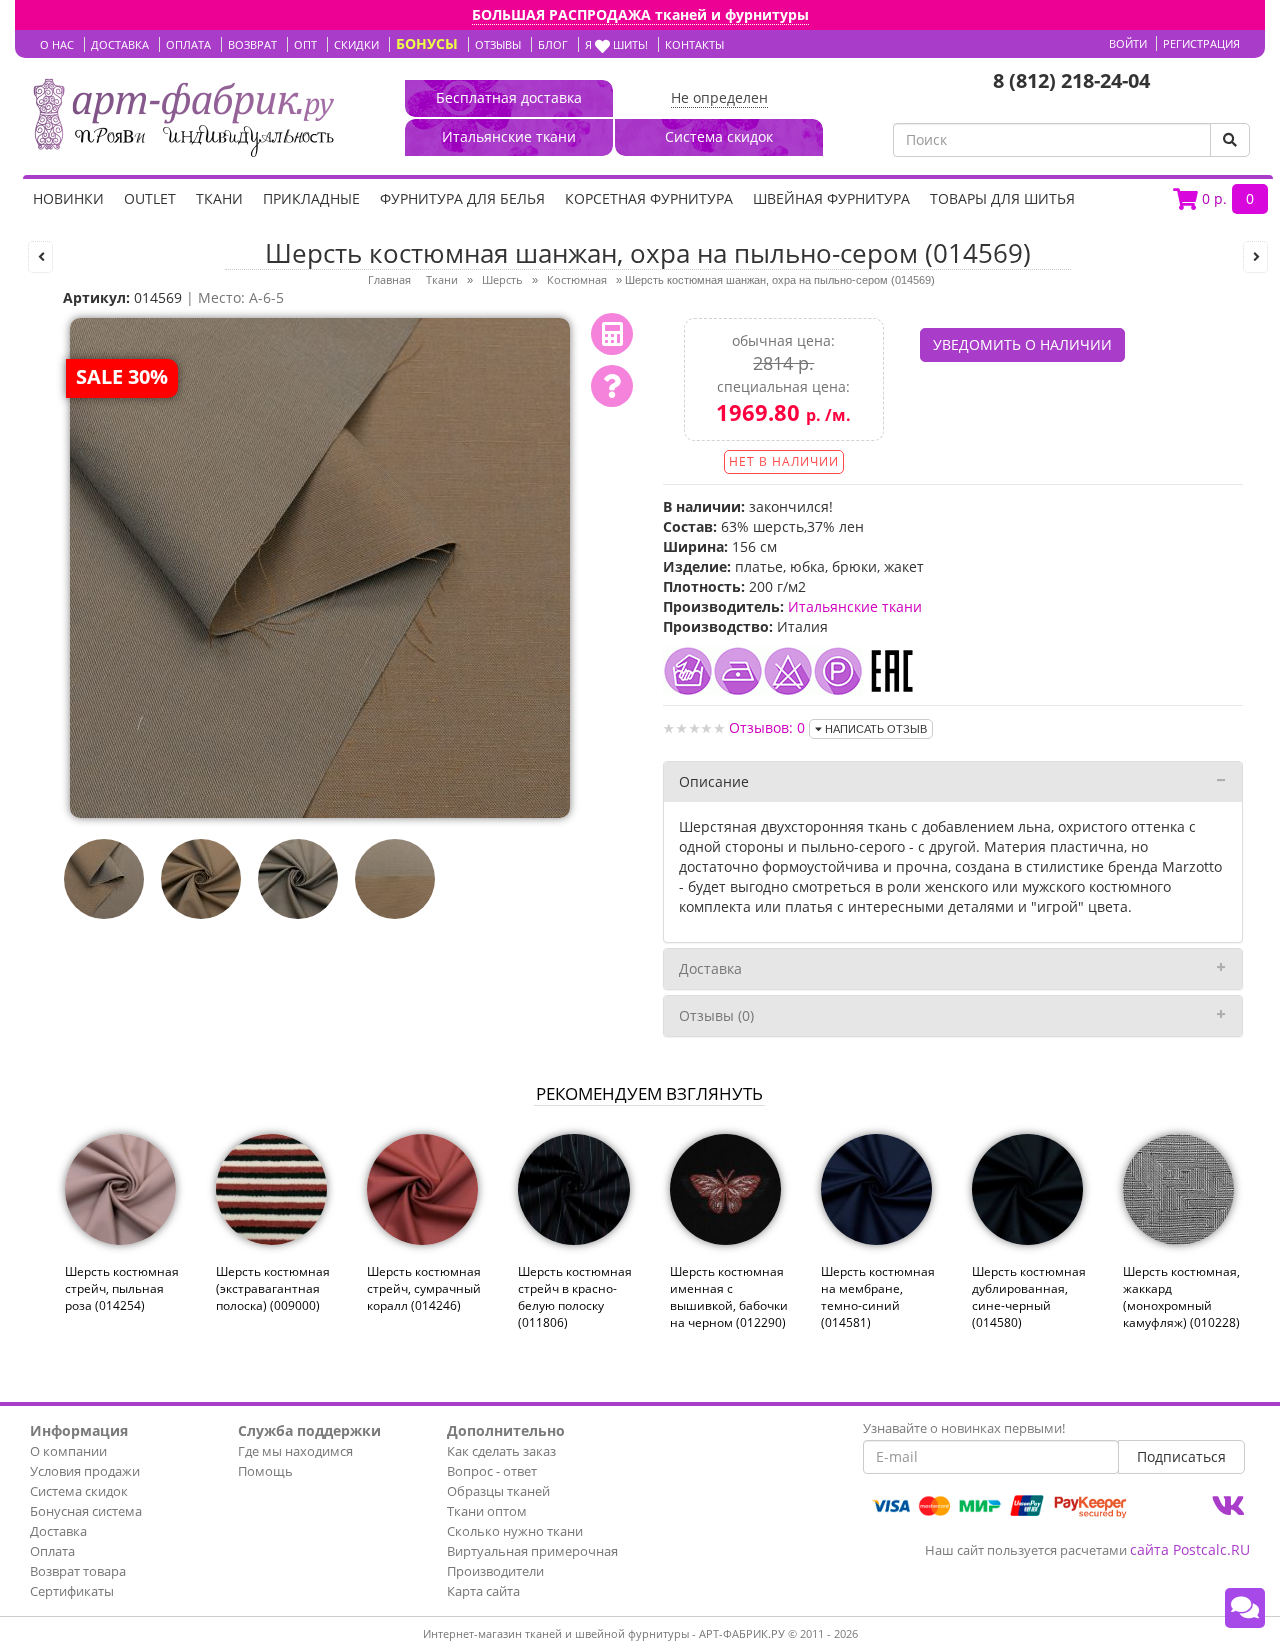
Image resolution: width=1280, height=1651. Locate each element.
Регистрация (1201, 43)
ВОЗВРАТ (252, 44)
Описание (714, 781)
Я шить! (616, 44)
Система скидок (79, 1491)
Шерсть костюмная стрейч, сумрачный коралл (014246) (424, 1288)
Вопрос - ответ (492, 1471)
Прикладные (311, 198)
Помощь (265, 1471)
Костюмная (577, 279)
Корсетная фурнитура (649, 198)
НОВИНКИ (68, 198)
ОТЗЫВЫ (498, 44)
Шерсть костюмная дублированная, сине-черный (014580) (1029, 1297)
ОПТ (305, 44)
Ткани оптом (487, 1511)
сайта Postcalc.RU (1190, 1549)
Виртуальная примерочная (532, 1551)
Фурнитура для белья (462, 198)
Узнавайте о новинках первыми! (964, 1428)
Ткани (219, 198)
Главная (389, 279)
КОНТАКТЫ (694, 44)
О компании (68, 1451)
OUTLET (150, 198)
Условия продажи (85, 1471)
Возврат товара (78, 1571)
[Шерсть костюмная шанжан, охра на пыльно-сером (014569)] (320, 566)
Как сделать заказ (501, 1451)
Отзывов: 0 (767, 727)
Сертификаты (72, 1591)
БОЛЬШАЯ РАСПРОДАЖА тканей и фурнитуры (640, 14)
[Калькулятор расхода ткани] (612, 334)
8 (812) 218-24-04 (1071, 80)
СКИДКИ (356, 44)
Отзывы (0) (716, 1015)
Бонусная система (86, 1511)
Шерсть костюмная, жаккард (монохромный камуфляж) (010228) (1181, 1297)
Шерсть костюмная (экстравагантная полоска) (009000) (273, 1288)
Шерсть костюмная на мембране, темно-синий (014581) (878, 1297)
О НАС (57, 44)
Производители (495, 1571)
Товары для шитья (1002, 198)
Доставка (710, 968)
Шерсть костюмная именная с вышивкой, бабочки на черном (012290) (729, 1297)
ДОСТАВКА (120, 44)
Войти (1128, 43)
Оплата (52, 1551)
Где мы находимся (295, 1451)
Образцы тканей (498, 1491)
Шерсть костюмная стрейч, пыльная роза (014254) (122, 1288)
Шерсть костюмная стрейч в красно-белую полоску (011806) (575, 1297)
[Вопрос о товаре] (612, 386)
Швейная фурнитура (831, 198)
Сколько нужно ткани (515, 1531)
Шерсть (502, 279)
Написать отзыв (874, 729)
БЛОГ (553, 44)
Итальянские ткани (855, 606)
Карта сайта (483, 1591)
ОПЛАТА (188, 44)
